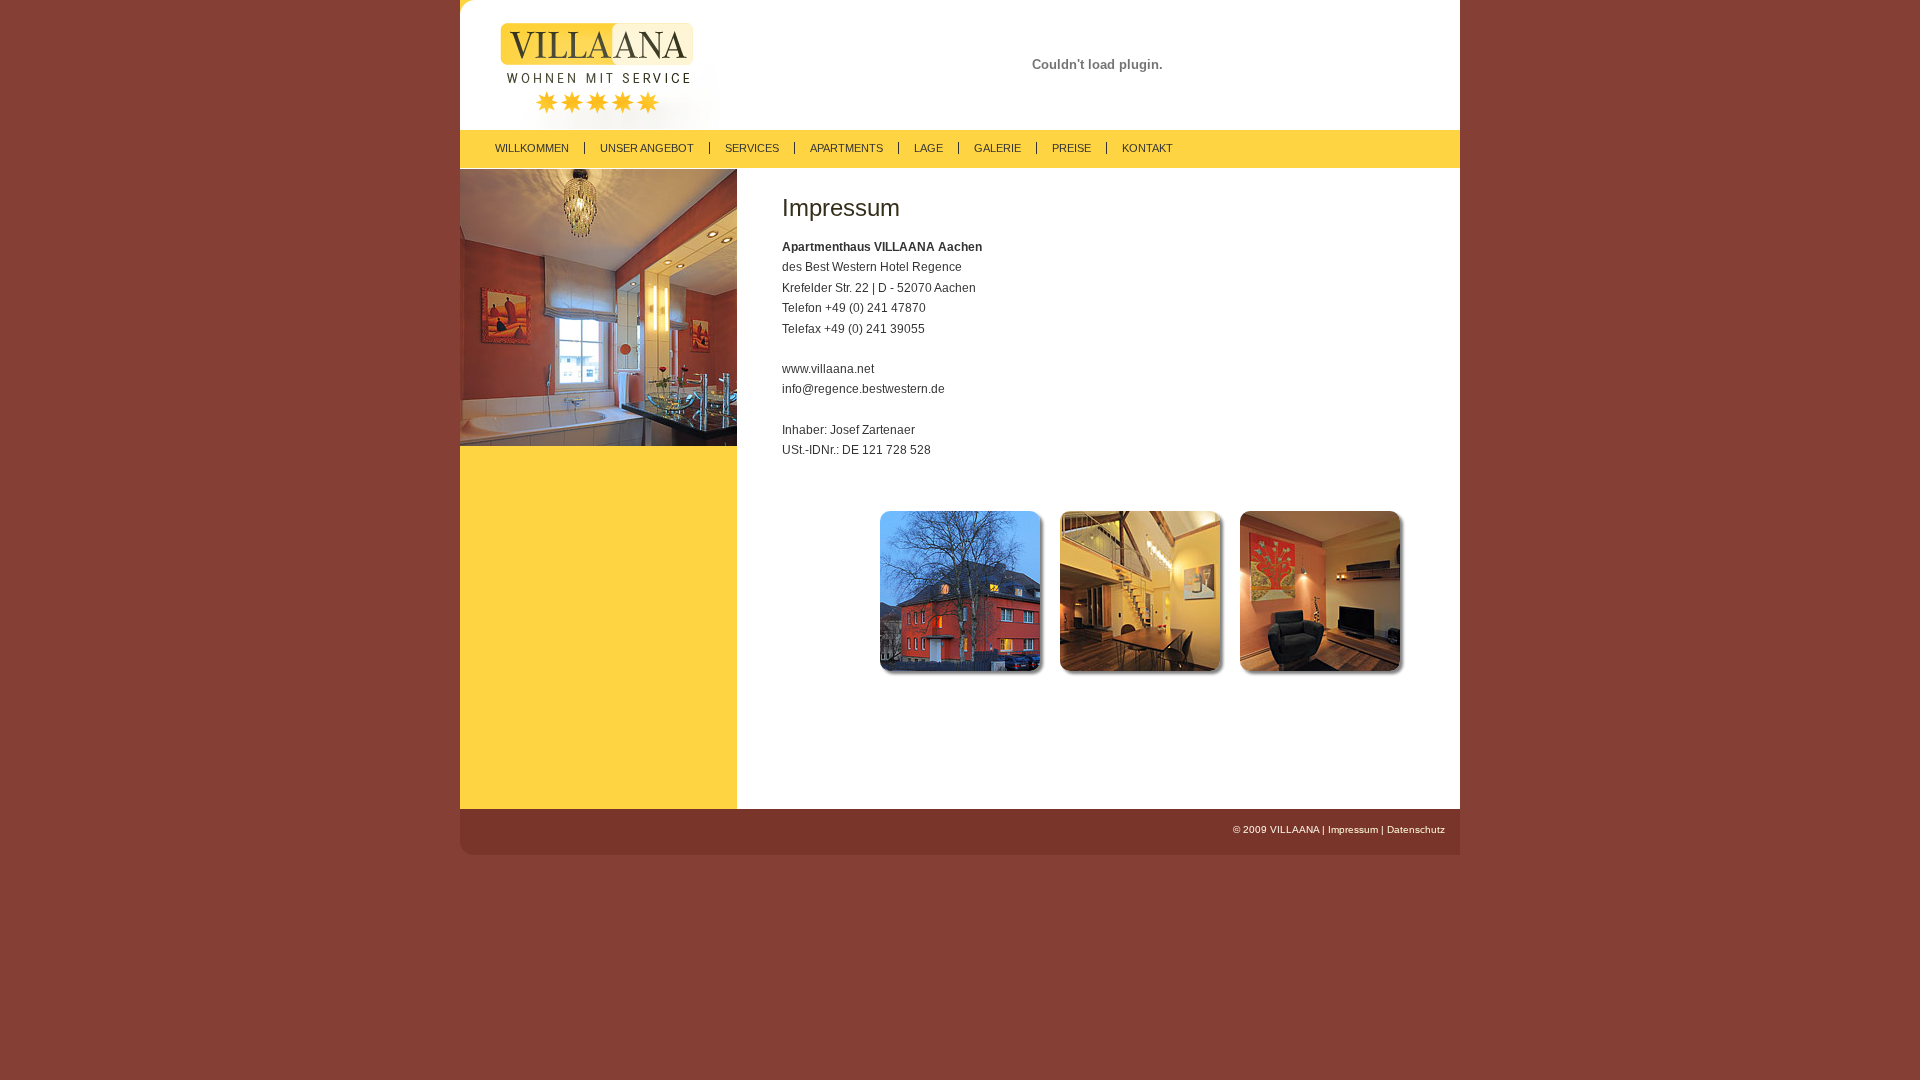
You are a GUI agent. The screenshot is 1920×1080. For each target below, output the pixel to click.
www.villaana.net (828, 369)
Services (752, 148)
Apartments (846, 148)
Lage (928, 148)
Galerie (997, 148)
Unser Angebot (647, 148)
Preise (1071, 148)
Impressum (1353, 829)
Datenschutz (1416, 829)
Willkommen (532, 148)
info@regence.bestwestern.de (863, 389)
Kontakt (1147, 148)
